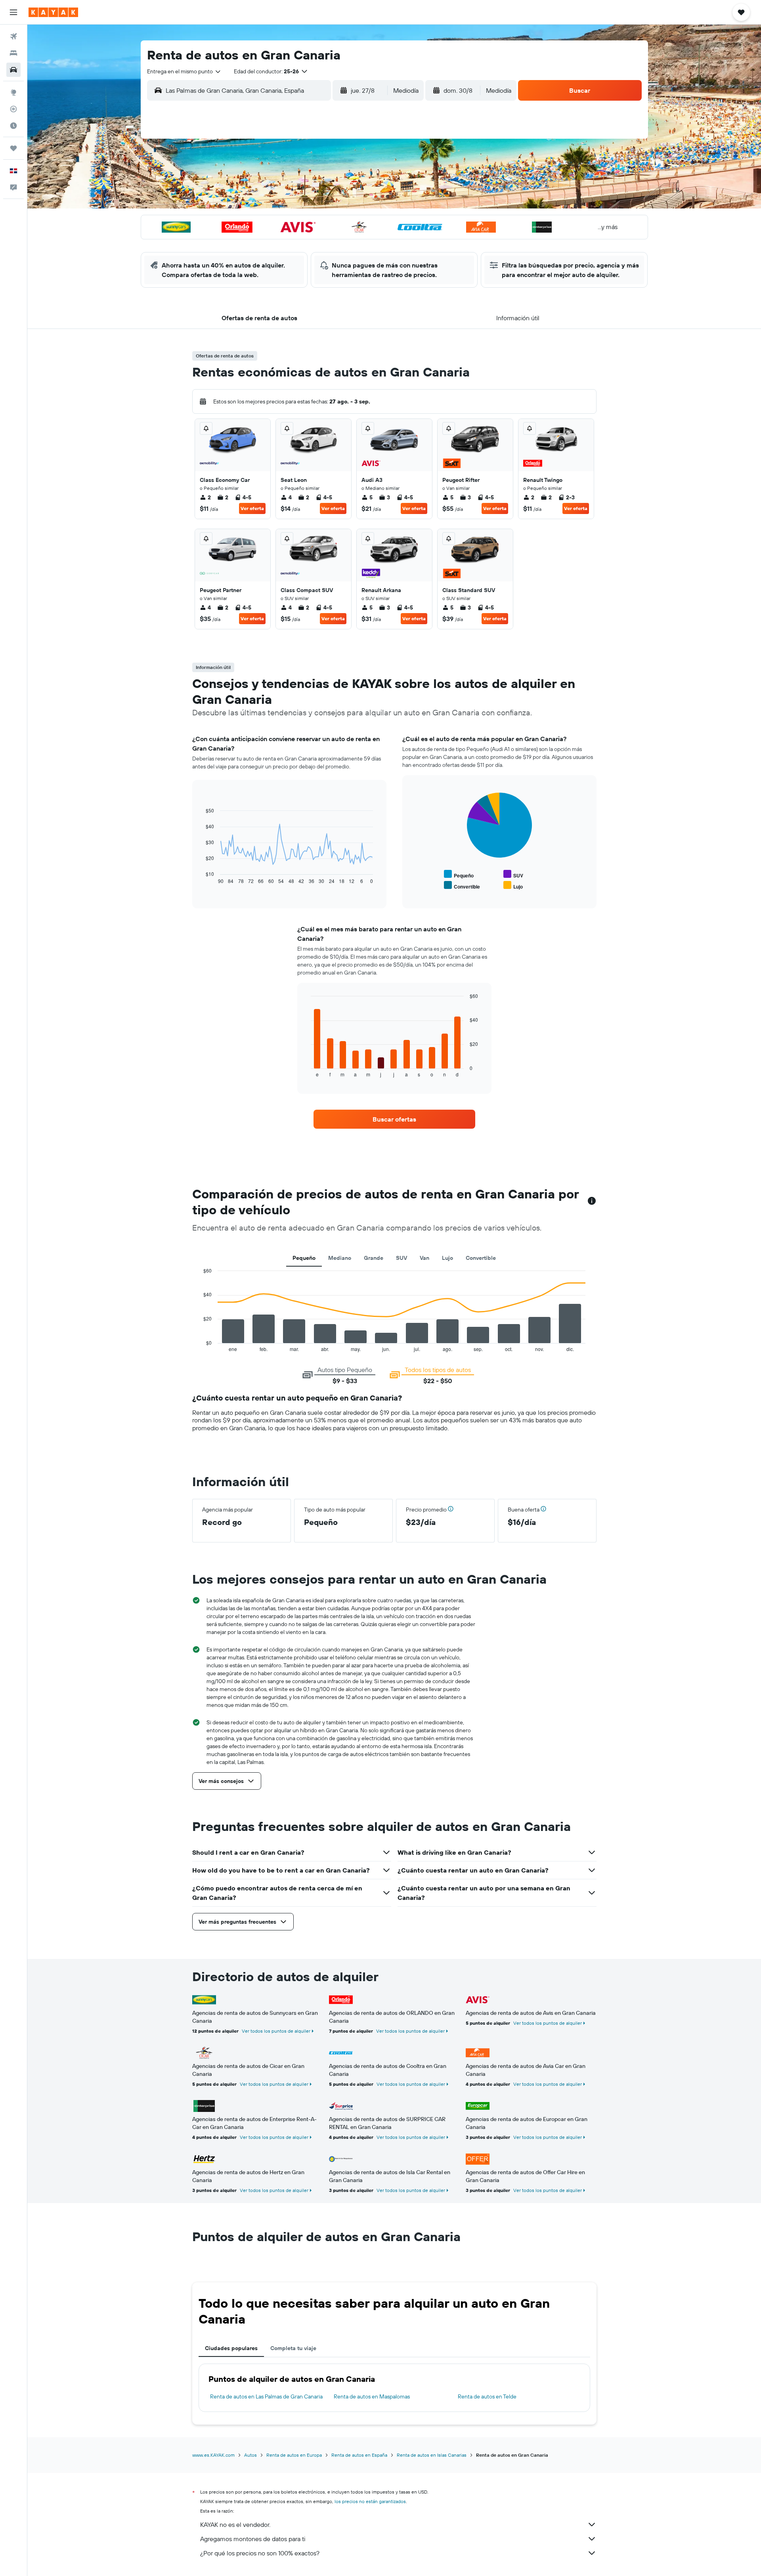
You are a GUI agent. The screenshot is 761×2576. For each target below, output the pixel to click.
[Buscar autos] (13, 70)
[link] (394, 1119)
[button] (13, 12)
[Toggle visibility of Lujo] (513, 886)
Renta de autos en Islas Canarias (432, 2455)
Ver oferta (252, 508)
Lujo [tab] (447, 1258)
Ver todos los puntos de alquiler (276, 2031)
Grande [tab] (374, 1258)
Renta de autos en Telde (487, 2396)
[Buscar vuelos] (13, 36)
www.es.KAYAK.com (213, 2455)
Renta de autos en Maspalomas (372, 2396)
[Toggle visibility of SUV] (513, 874)
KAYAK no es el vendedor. (235, 2524)
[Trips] (13, 148)
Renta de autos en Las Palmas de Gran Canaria (266, 2396)
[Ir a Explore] (13, 92)
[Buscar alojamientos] (13, 53)
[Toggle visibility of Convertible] (462, 886)
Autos (250, 2455)
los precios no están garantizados (370, 2501)
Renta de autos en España (359, 2455)
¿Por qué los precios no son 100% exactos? (260, 2553)
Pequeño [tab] (304, 1258)
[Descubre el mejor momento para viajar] (13, 126)
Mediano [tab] (340, 1258)
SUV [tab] (402, 1258)
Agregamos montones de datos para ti (253, 2539)
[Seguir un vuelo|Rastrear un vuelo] (13, 109)
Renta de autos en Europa (294, 2455)
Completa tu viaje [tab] (293, 2348)
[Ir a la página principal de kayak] (53, 12)
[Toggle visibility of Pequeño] (459, 874)
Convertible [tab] (481, 1258)
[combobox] (184, 71)
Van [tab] (424, 1258)
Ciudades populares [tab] (231, 2348)
